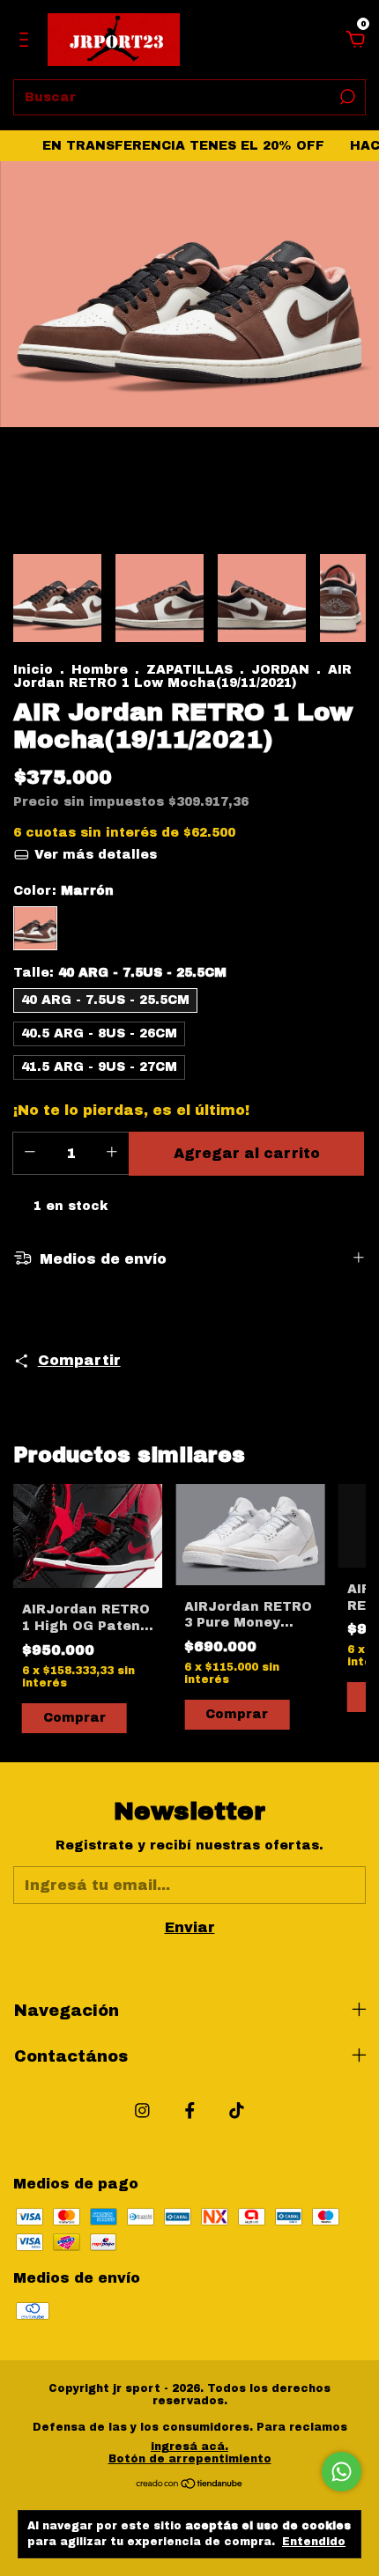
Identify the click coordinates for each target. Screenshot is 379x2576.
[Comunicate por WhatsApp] (342, 2472)
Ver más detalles (93, 855)
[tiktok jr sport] (237, 2111)
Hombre (100, 670)
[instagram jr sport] (142, 2111)
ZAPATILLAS (189, 670)
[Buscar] (346, 97)
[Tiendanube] (190, 2484)
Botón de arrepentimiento (190, 2459)
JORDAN (280, 670)
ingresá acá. (189, 2447)
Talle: (120, 973)
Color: (63, 891)
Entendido (314, 2542)
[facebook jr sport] (190, 2111)
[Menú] (27, 40)
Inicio (33, 670)
